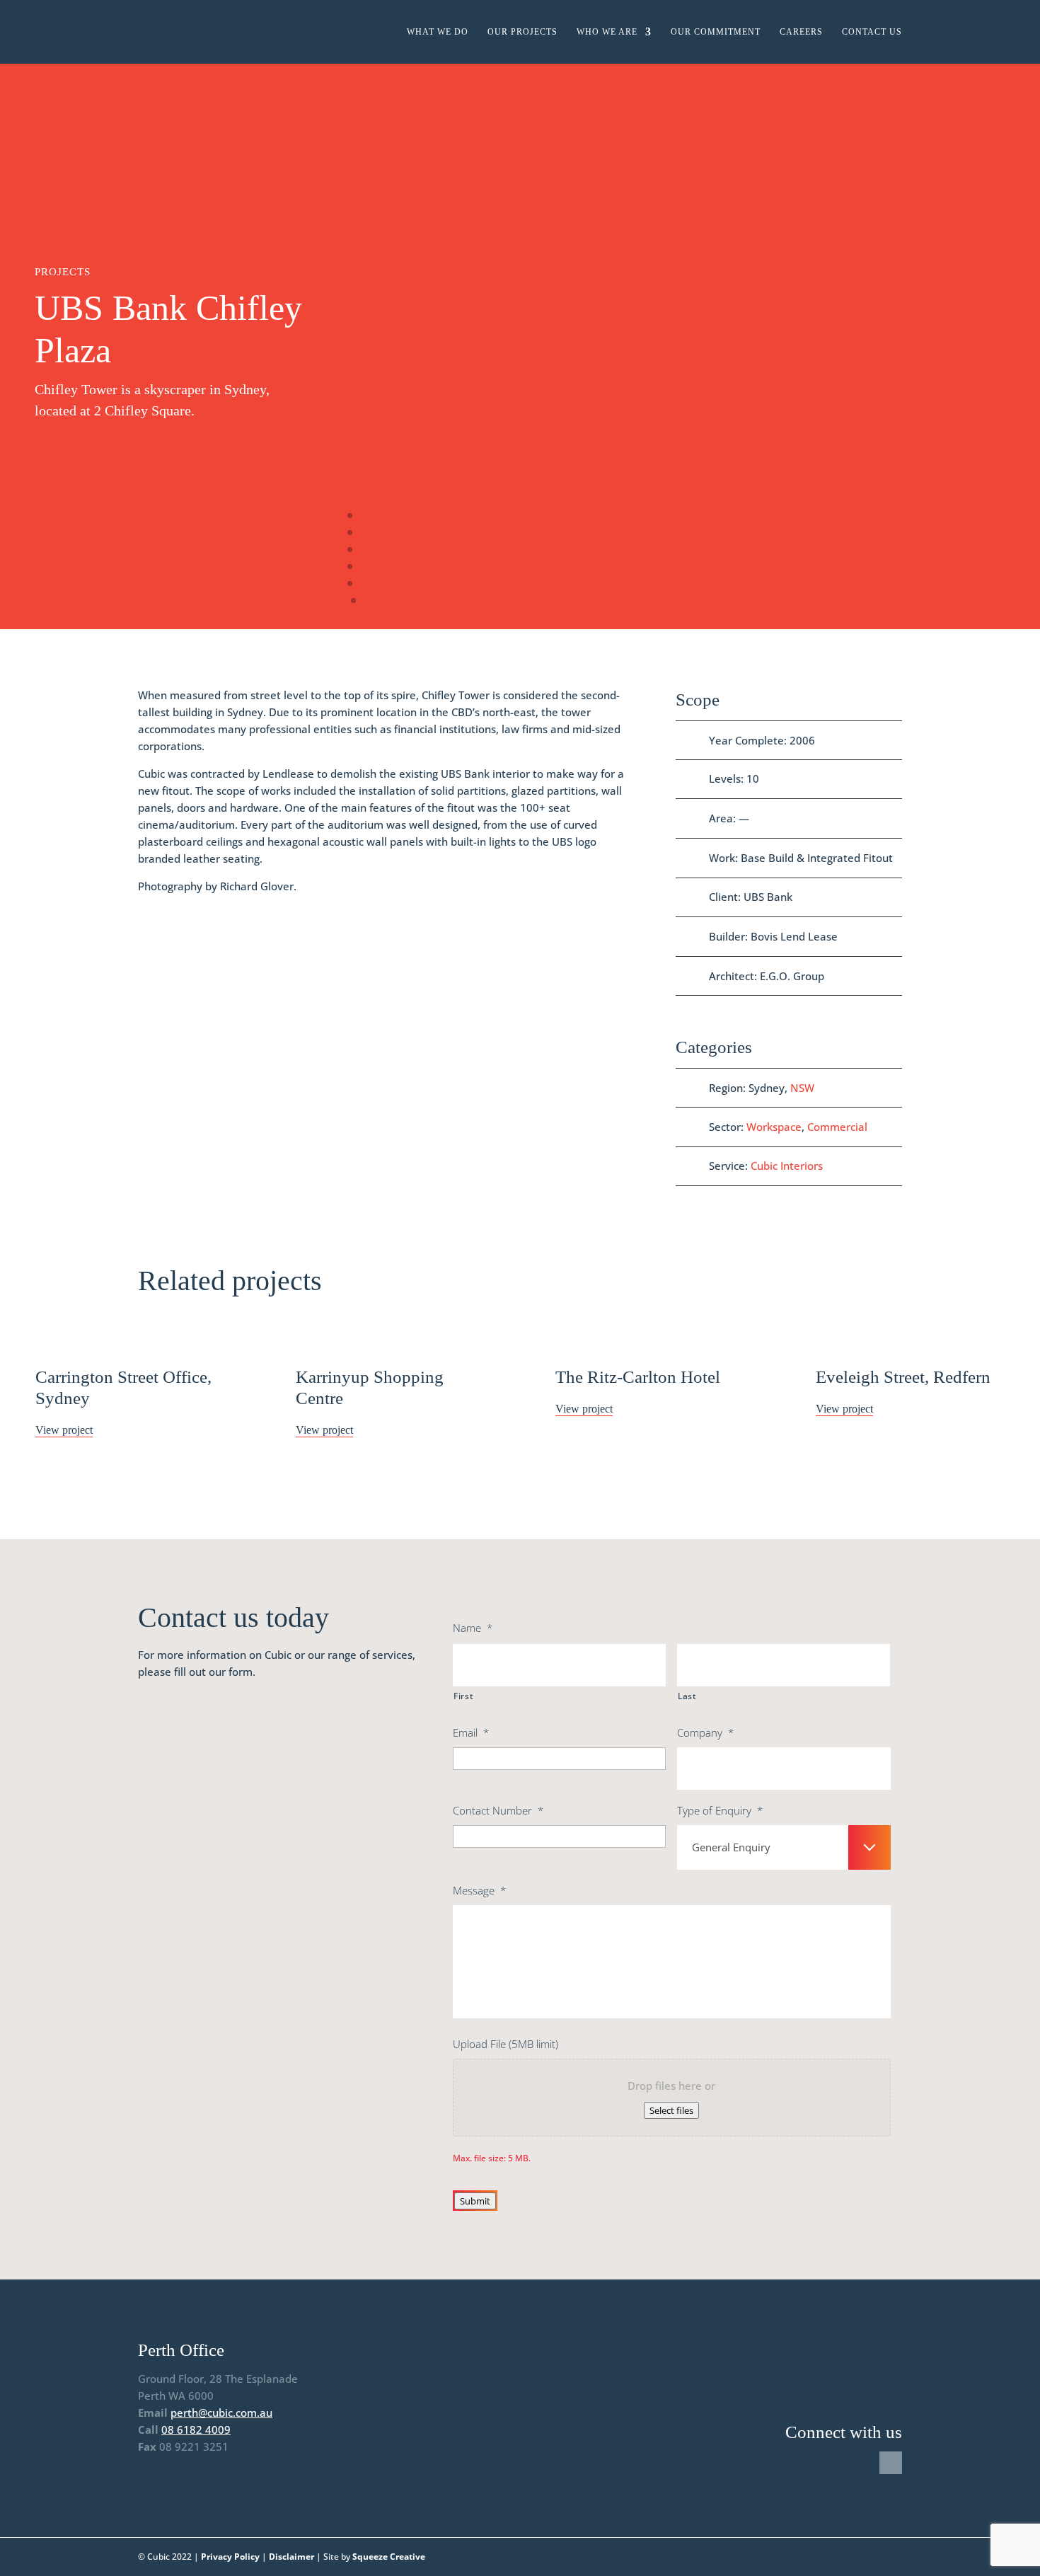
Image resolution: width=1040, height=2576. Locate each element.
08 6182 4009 (196, 2430)
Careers (801, 32)
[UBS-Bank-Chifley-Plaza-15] (354, 77)
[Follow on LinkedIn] (891, 2463)
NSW (802, 1088)
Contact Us (872, 32)
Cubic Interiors (787, 1166)
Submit (475, 2201)
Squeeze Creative (389, 2557)
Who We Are (607, 32)
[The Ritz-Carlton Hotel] (650, 1337)
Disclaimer (291, 2557)
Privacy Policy (230, 2557)
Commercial (837, 1127)
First (463, 1696)
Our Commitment (716, 32)
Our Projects (522, 32)
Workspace (774, 1127)
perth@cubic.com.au (221, 2413)
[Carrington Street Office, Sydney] (130, 1337)
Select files (671, 2110)
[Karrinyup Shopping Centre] (391, 1337)
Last (687, 1696)
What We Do (438, 32)
